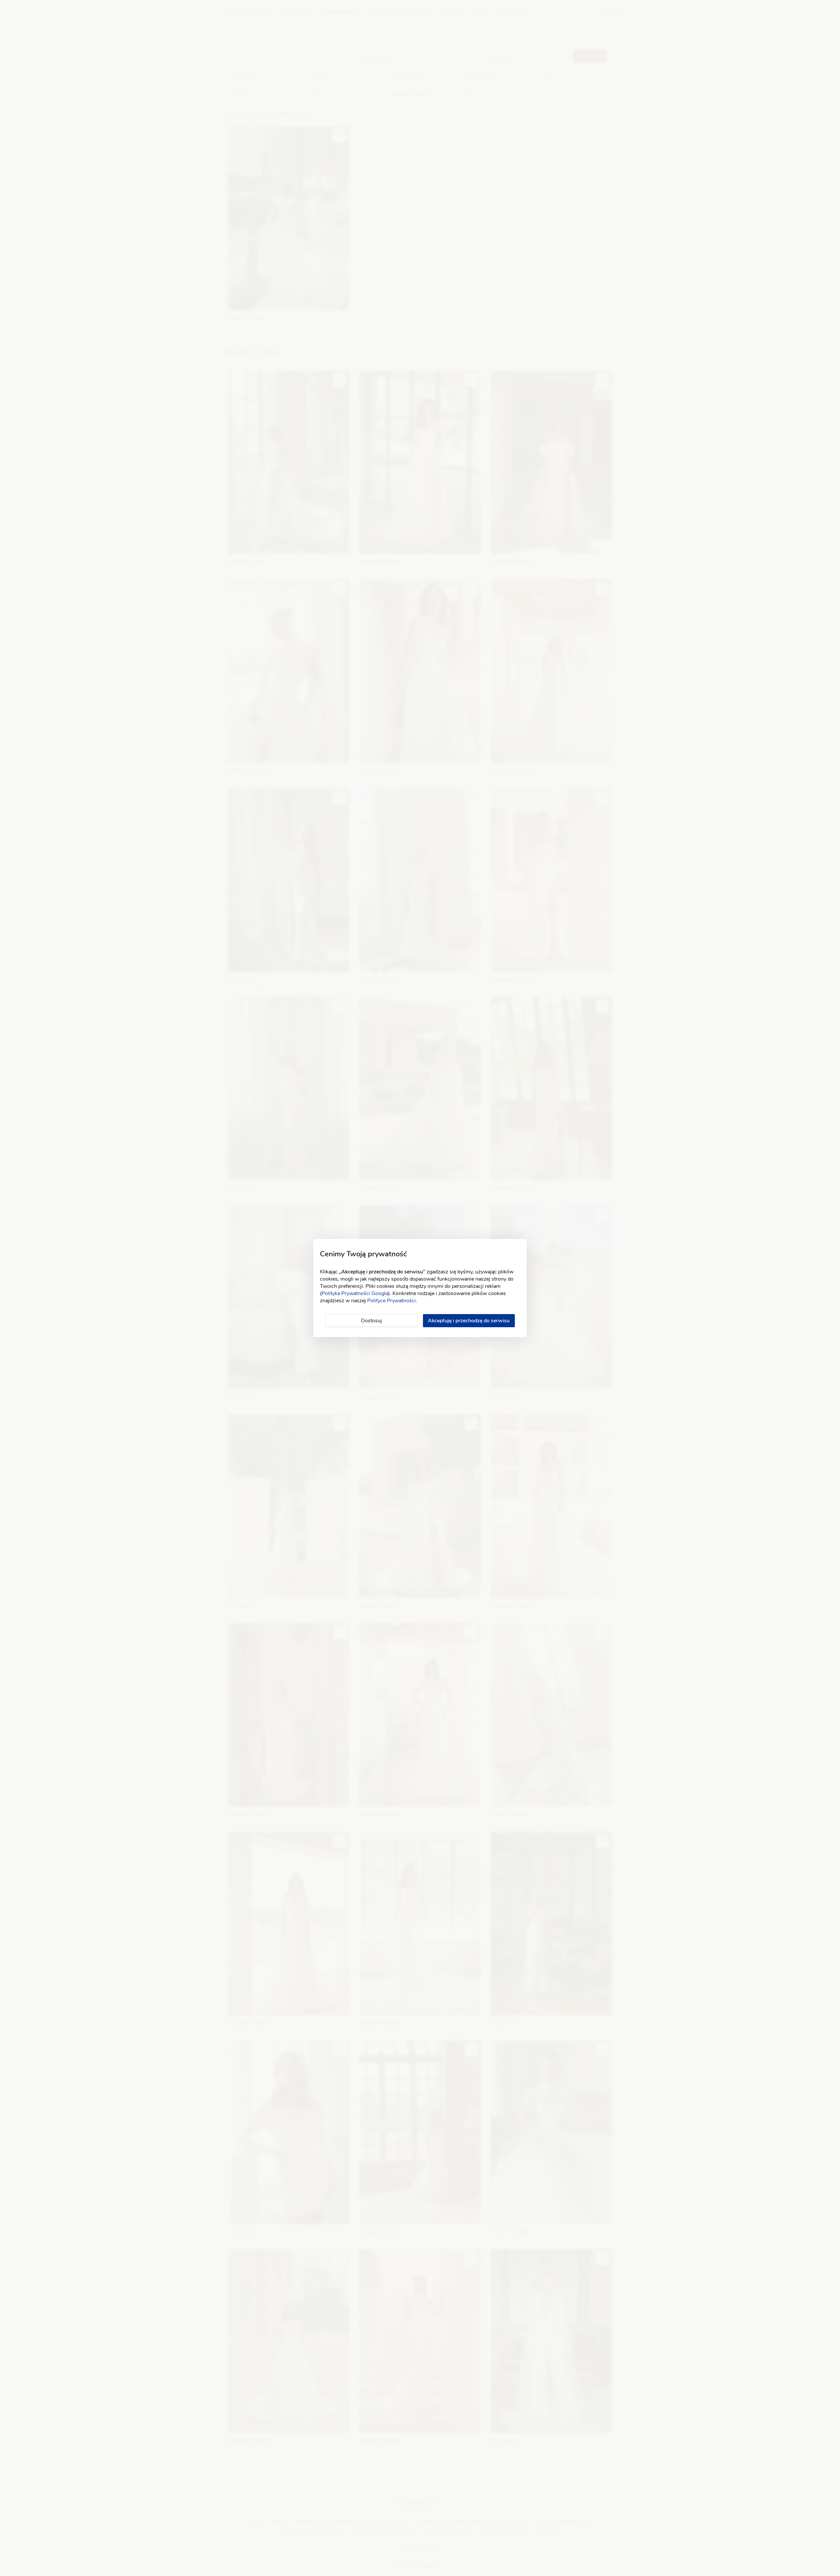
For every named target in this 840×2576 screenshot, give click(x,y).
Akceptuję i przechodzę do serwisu (469, 1321)
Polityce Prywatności (391, 1301)
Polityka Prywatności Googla (355, 1293)
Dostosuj (371, 1321)
